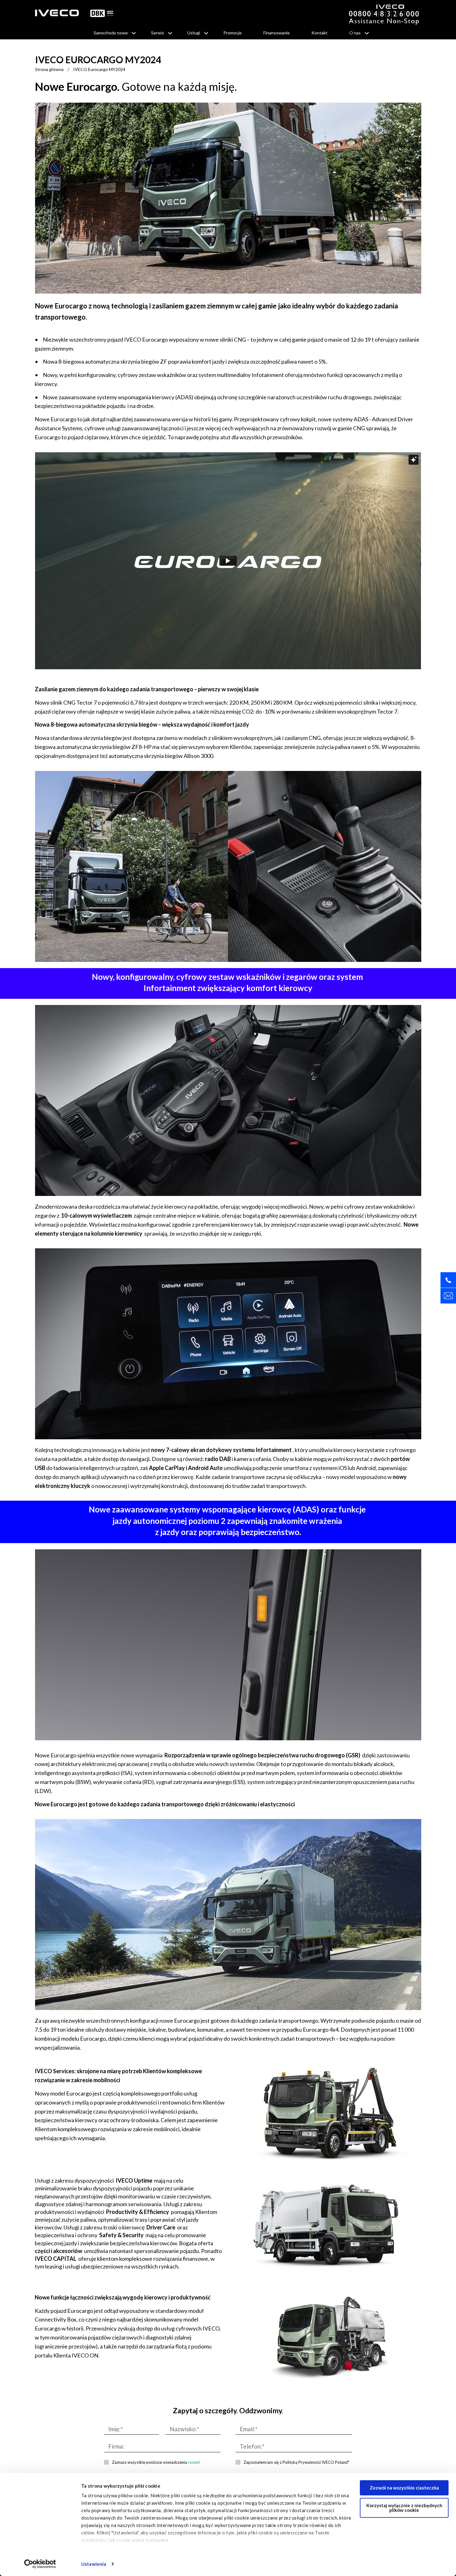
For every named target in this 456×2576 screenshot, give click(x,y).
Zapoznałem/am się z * (296, 2462)
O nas (355, 33)
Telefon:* (252, 2446)
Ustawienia (94, 2564)
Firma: (116, 2446)
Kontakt (320, 33)
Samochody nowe (111, 33)
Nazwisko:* (184, 2429)
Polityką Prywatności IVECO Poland (315, 2462)
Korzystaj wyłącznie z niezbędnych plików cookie (404, 2508)
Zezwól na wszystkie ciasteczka (404, 2488)
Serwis (158, 33)
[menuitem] (112, 33)
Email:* (249, 2429)
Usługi (194, 33)
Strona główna (49, 69)
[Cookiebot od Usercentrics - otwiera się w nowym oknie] (40, 2564)
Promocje (232, 33)
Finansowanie (277, 33)
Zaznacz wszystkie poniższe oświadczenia (156, 2462)
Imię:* (116, 2429)
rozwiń (194, 2462)
